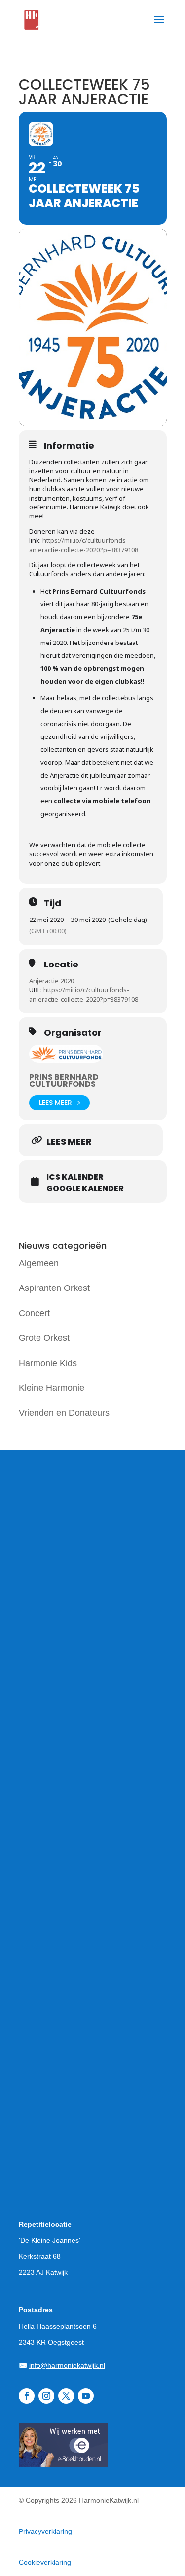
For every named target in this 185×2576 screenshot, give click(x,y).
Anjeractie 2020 (52, 981)
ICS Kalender (75, 1177)
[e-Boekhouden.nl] (63, 2464)
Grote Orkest (44, 1338)
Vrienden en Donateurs (64, 1413)
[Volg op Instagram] (46, 2396)
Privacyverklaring (45, 2531)
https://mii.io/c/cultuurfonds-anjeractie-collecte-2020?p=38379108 (84, 545)
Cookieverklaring (45, 2562)
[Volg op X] (66, 2396)
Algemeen (39, 1263)
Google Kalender (85, 1189)
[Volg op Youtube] (86, 2396)
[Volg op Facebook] (27, 2396)
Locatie (61, 965)
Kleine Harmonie (52, 1388)
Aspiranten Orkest (54, 1288)
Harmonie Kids (48, 1363)
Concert (34, 1313)
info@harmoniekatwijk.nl (67, 2365)
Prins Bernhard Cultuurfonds (64, 1081)
